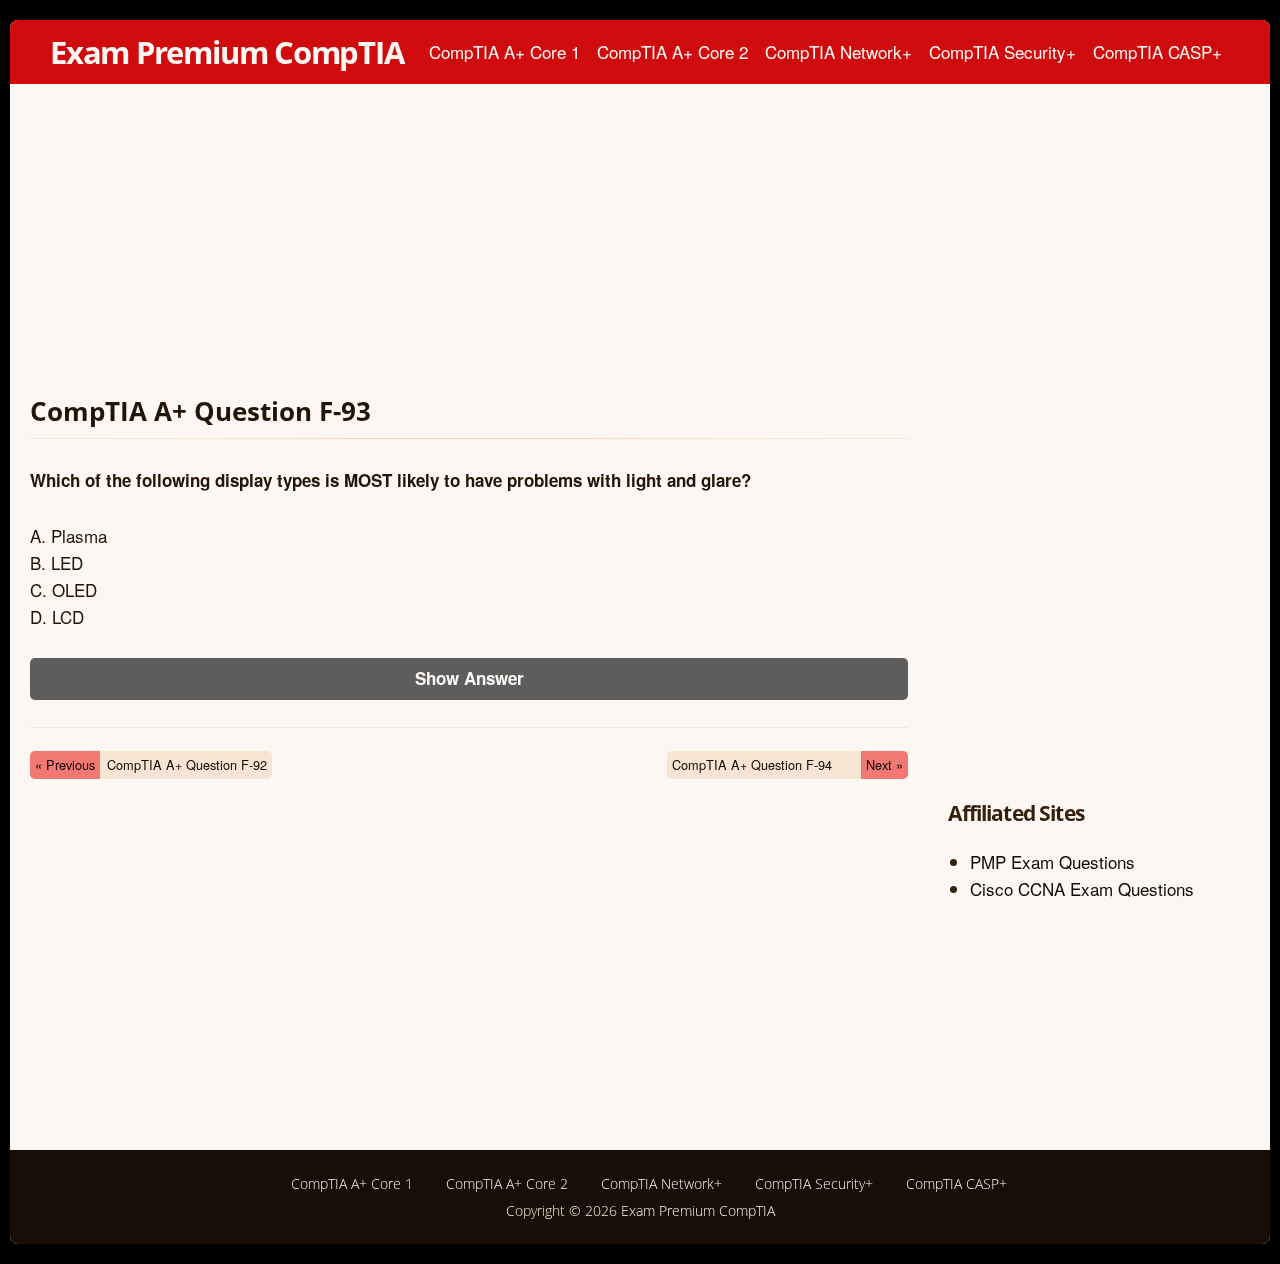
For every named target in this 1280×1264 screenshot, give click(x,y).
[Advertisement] (469, 244)
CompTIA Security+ (1002, 51)
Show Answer (469, 678)
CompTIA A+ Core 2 (672, 51)
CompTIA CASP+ (1157, 51)
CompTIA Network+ (838, 51)
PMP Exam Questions (1052, 861)
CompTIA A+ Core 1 (504, 51)
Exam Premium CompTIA (227, 52)
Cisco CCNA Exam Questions (1082, 888)
